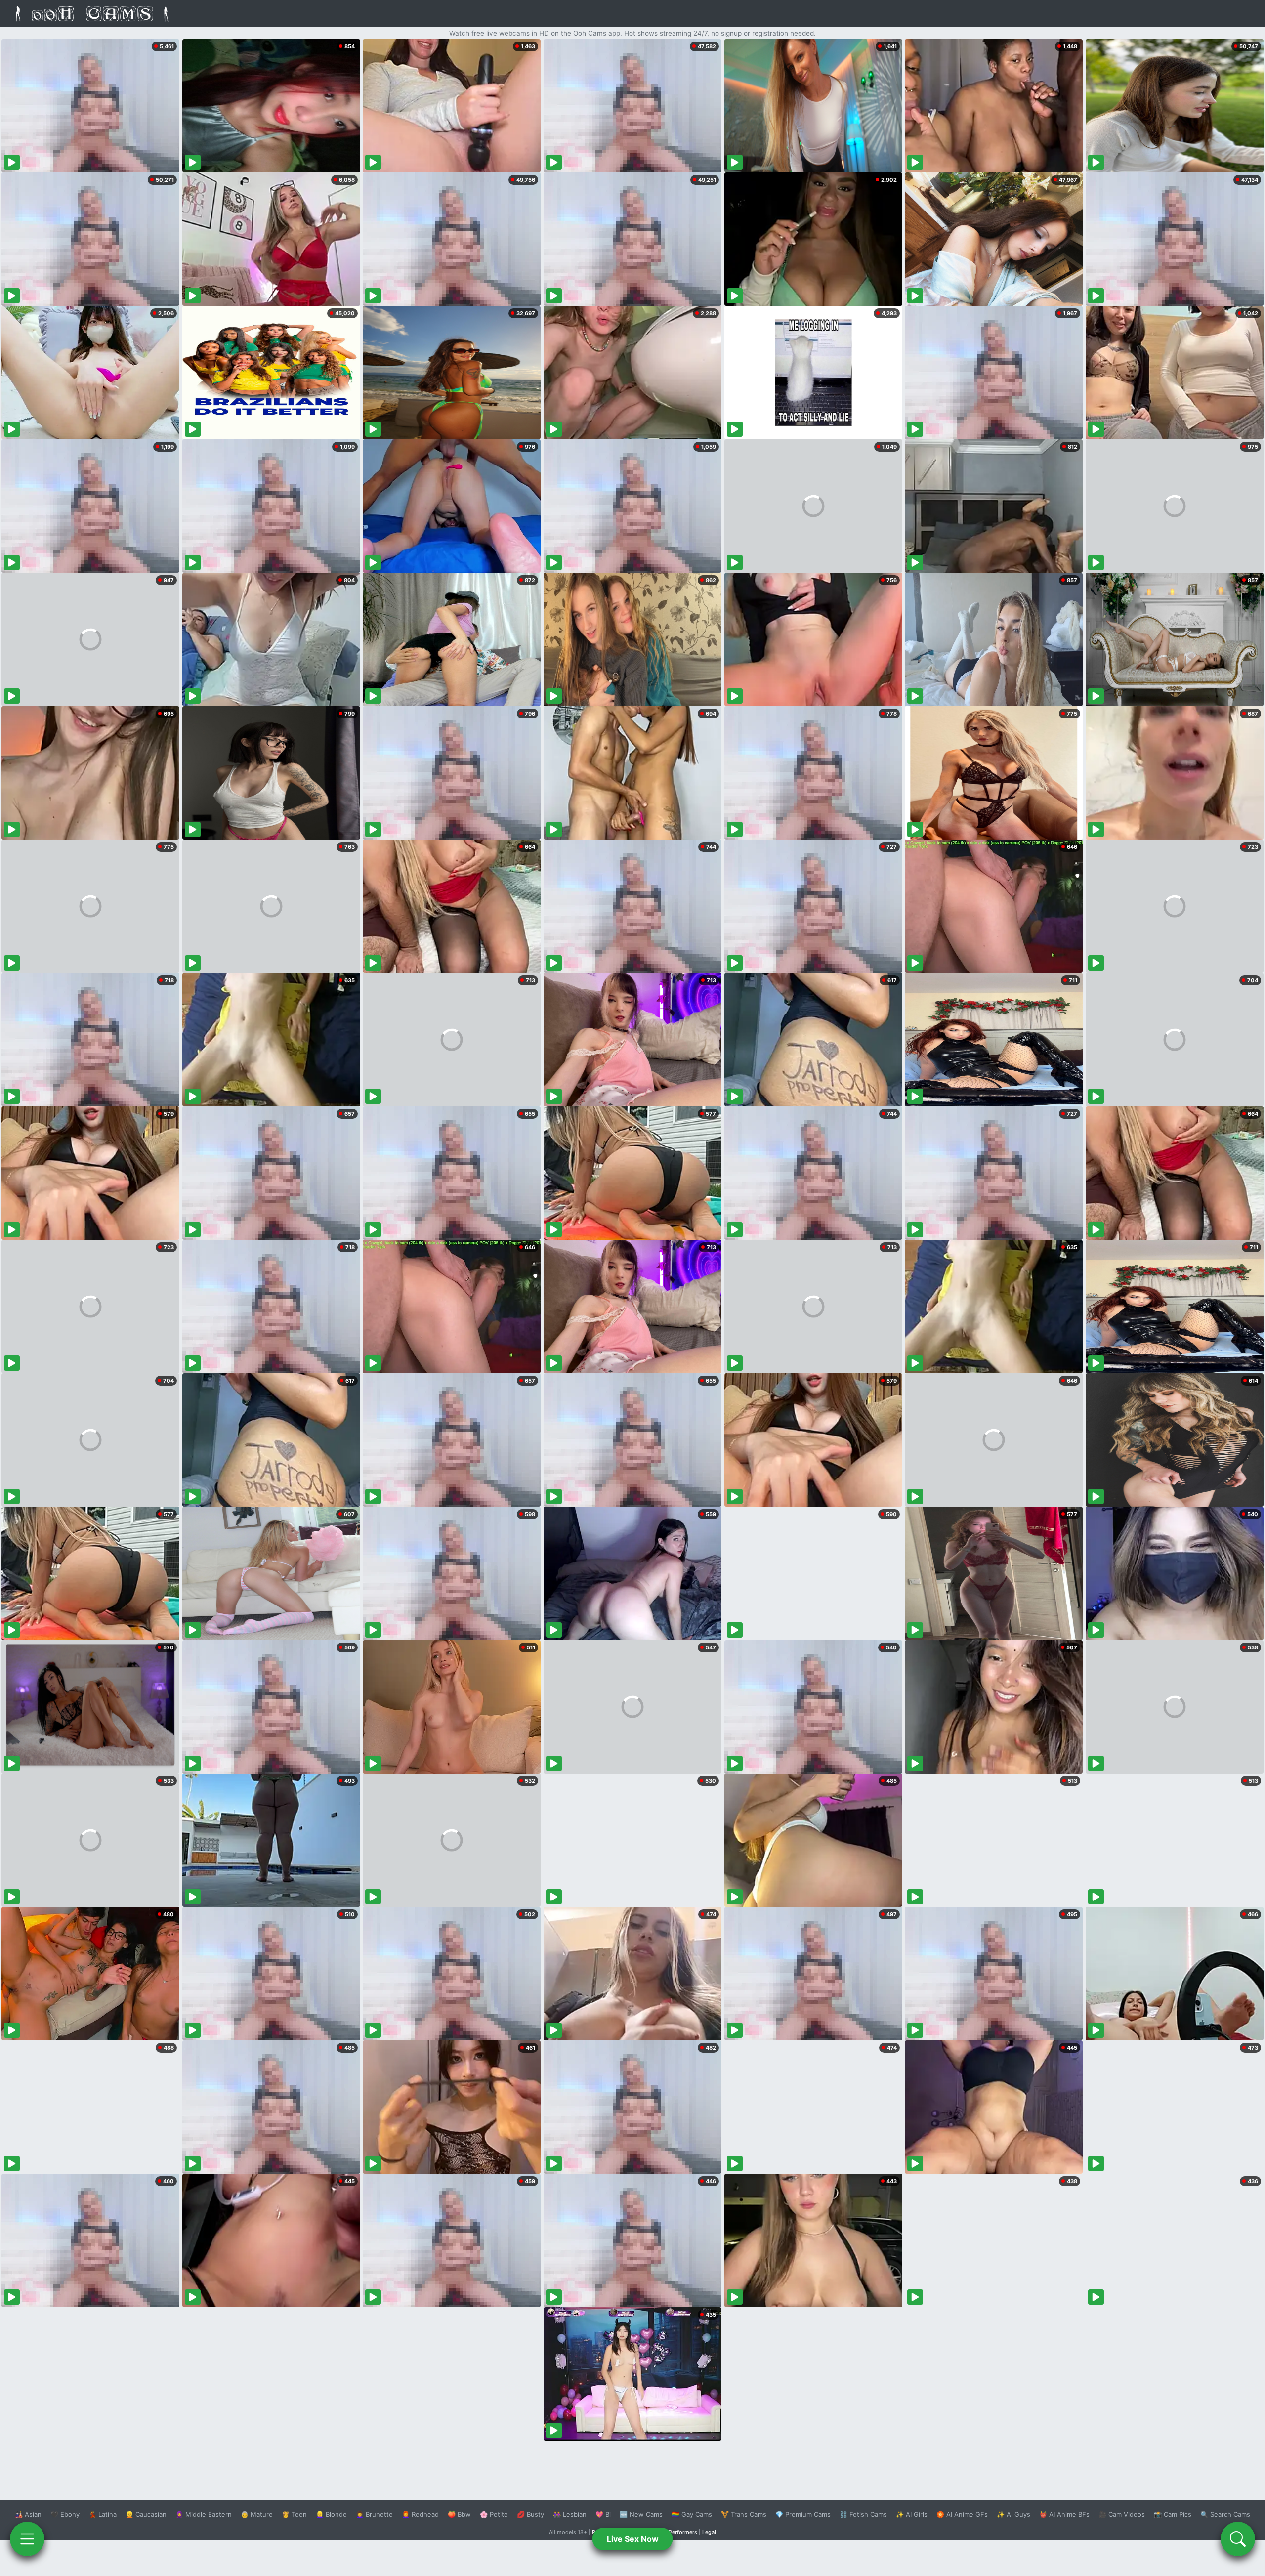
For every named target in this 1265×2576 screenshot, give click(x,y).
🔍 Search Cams (1225, 2514)
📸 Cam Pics (1173, 2514)
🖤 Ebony (65, 2514)
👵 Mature (257, 2514)
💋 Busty (530, 2514)
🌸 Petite (494, 2514)
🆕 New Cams (641, 2514)
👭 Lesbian (570, 2514)
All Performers (679, 2532)
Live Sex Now (633, 2539)
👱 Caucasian (146, 2514)
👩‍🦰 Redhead (420, 2514)
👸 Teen (294, 2514)
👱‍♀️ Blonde (331, 2514)
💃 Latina (103, 2514)
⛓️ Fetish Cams (863, 2514)
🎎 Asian (28, 2514)
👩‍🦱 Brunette (374, 2514)
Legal (709, 2532)
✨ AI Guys (1013, 2514)
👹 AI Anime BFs (1064, 2514)
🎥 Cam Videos (1122, 2514)
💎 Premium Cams (803, 2514)
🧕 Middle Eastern (204, 2514)
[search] (1238, 2539)
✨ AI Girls (912, 2514)
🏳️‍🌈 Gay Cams (692, 2514)
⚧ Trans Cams (744, 2514)
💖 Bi (603, 2514)
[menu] (27, 2539)
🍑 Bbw (459, 2514)
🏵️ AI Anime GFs (962, 2514)
